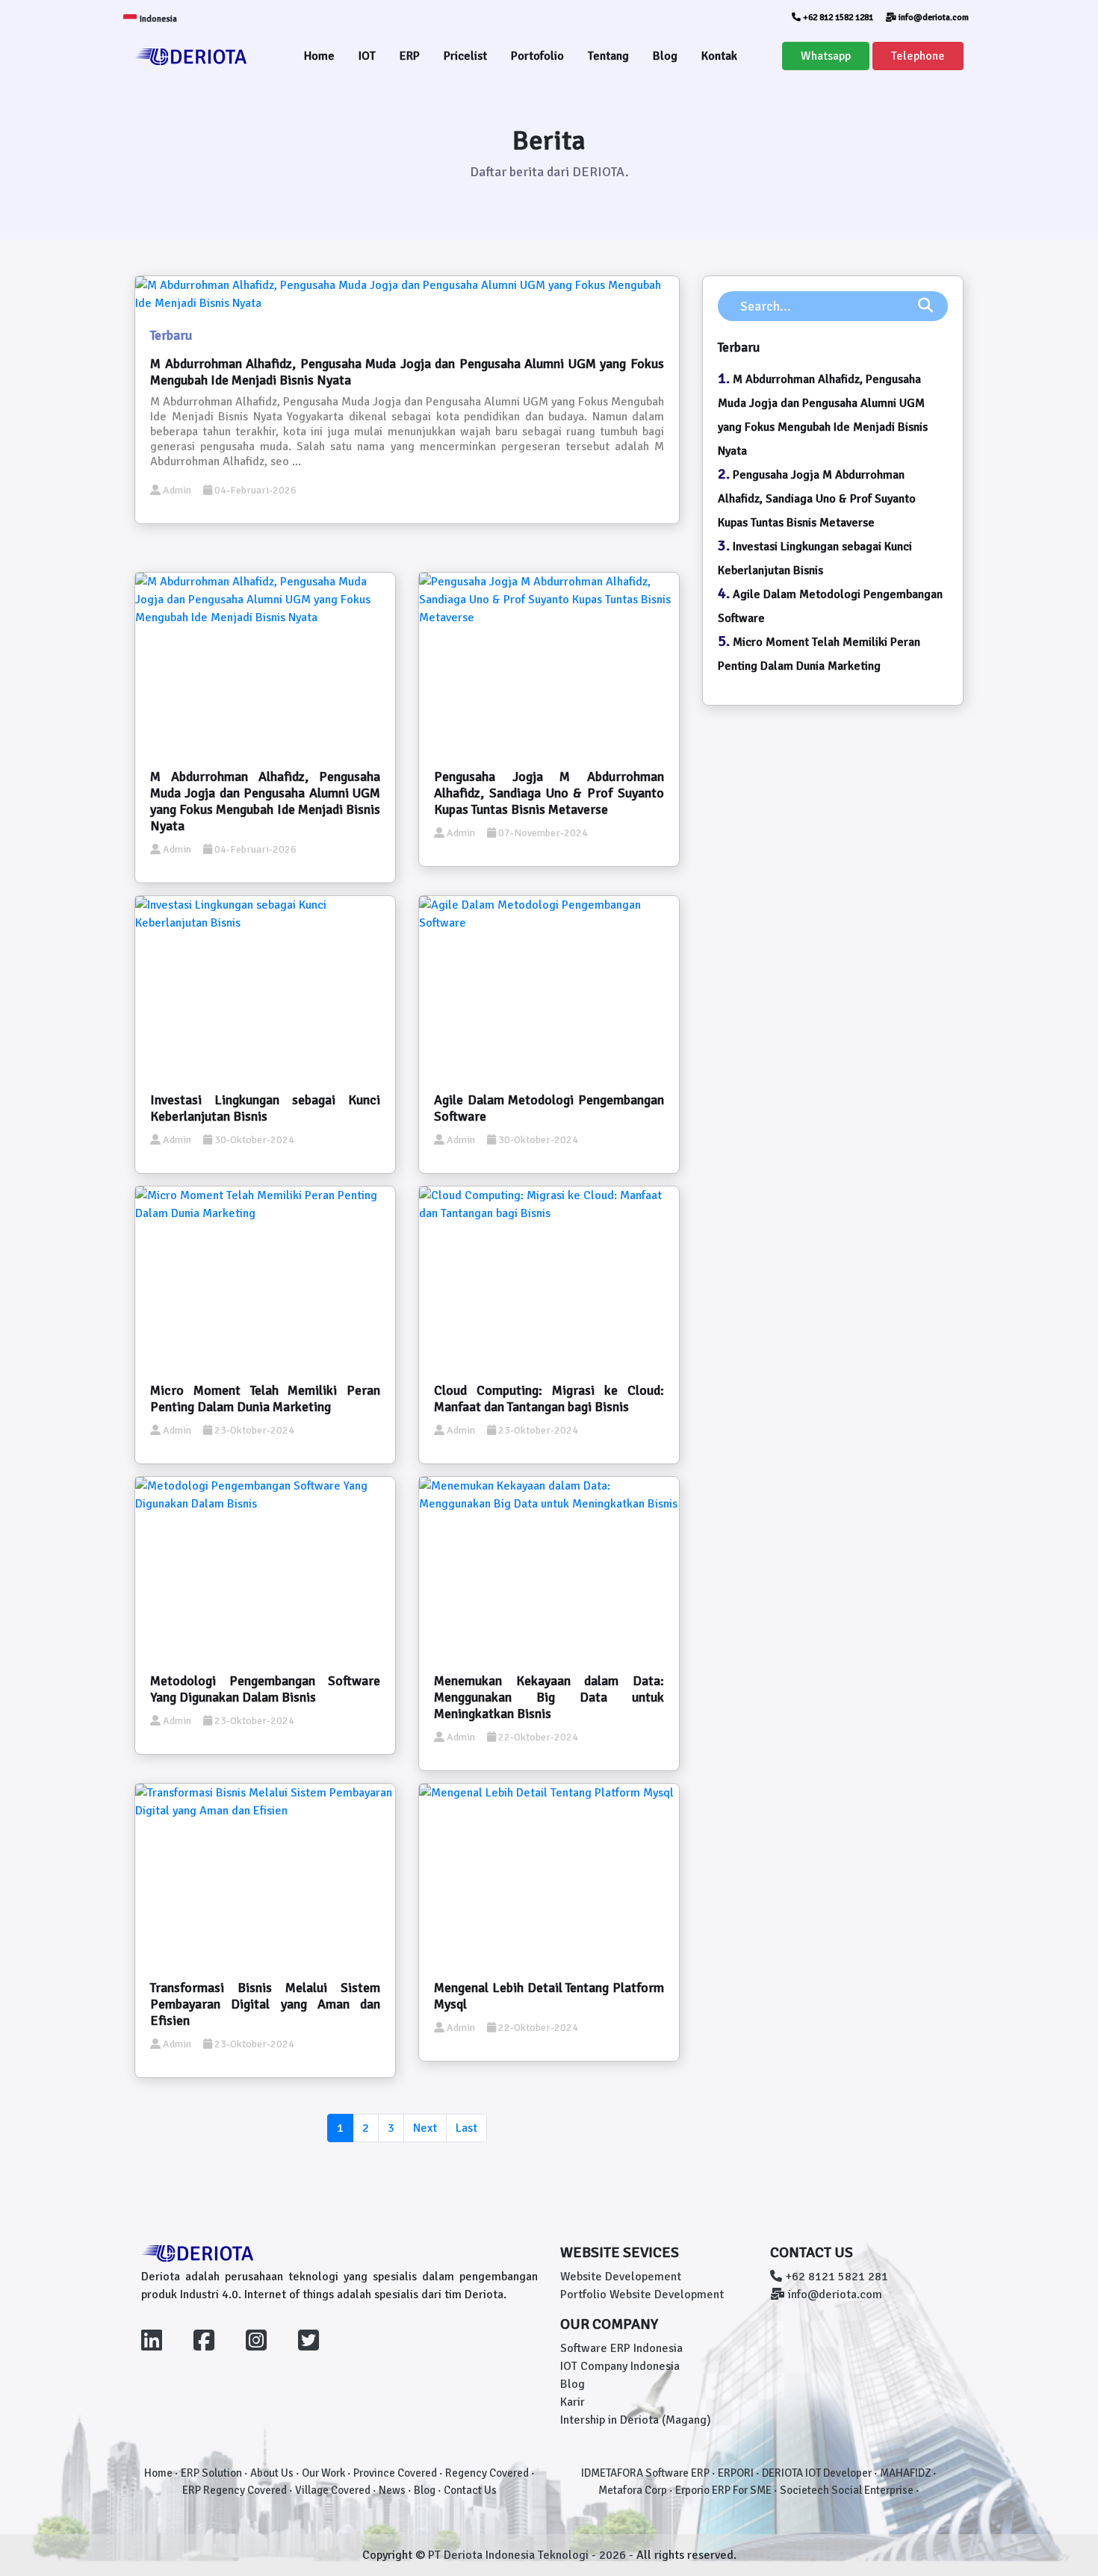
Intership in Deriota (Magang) (636, 2420)
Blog (665, 56)
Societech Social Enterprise (847, 2490)
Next (425, 2128)
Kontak (719, 56)
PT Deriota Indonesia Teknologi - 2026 (528, 2555)
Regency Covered (487, 2473)
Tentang (608, 56)
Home (319, 56)
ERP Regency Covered (235, 2490)
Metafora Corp (633, 2490)
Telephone (918, 56)
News (392, 2490)
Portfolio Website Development (642, 2295)
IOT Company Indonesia (620, 2366)
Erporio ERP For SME (723, 2490)
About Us (272, 2473)
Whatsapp (826, 56)
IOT (367, 56)
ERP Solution (211, 2473)
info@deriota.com (933, 18)
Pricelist (465, 56)
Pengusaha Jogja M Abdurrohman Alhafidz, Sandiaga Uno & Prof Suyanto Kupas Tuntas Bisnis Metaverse (817, 499)
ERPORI (736, 2473)
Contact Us (470, 2490)
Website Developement (621, 2277)
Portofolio (537, 56)
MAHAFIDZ (905, 2473)
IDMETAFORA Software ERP (645, 2473)
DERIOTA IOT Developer (817, 2473)
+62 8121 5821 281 (835, 2277)
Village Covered (333, 2490)
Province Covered (395, 2473)
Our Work (323, 2473)
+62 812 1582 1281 (837, 18)
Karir (573, 2402)
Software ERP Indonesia (621, 2348)
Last (466, 2128)
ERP (410, 56)
